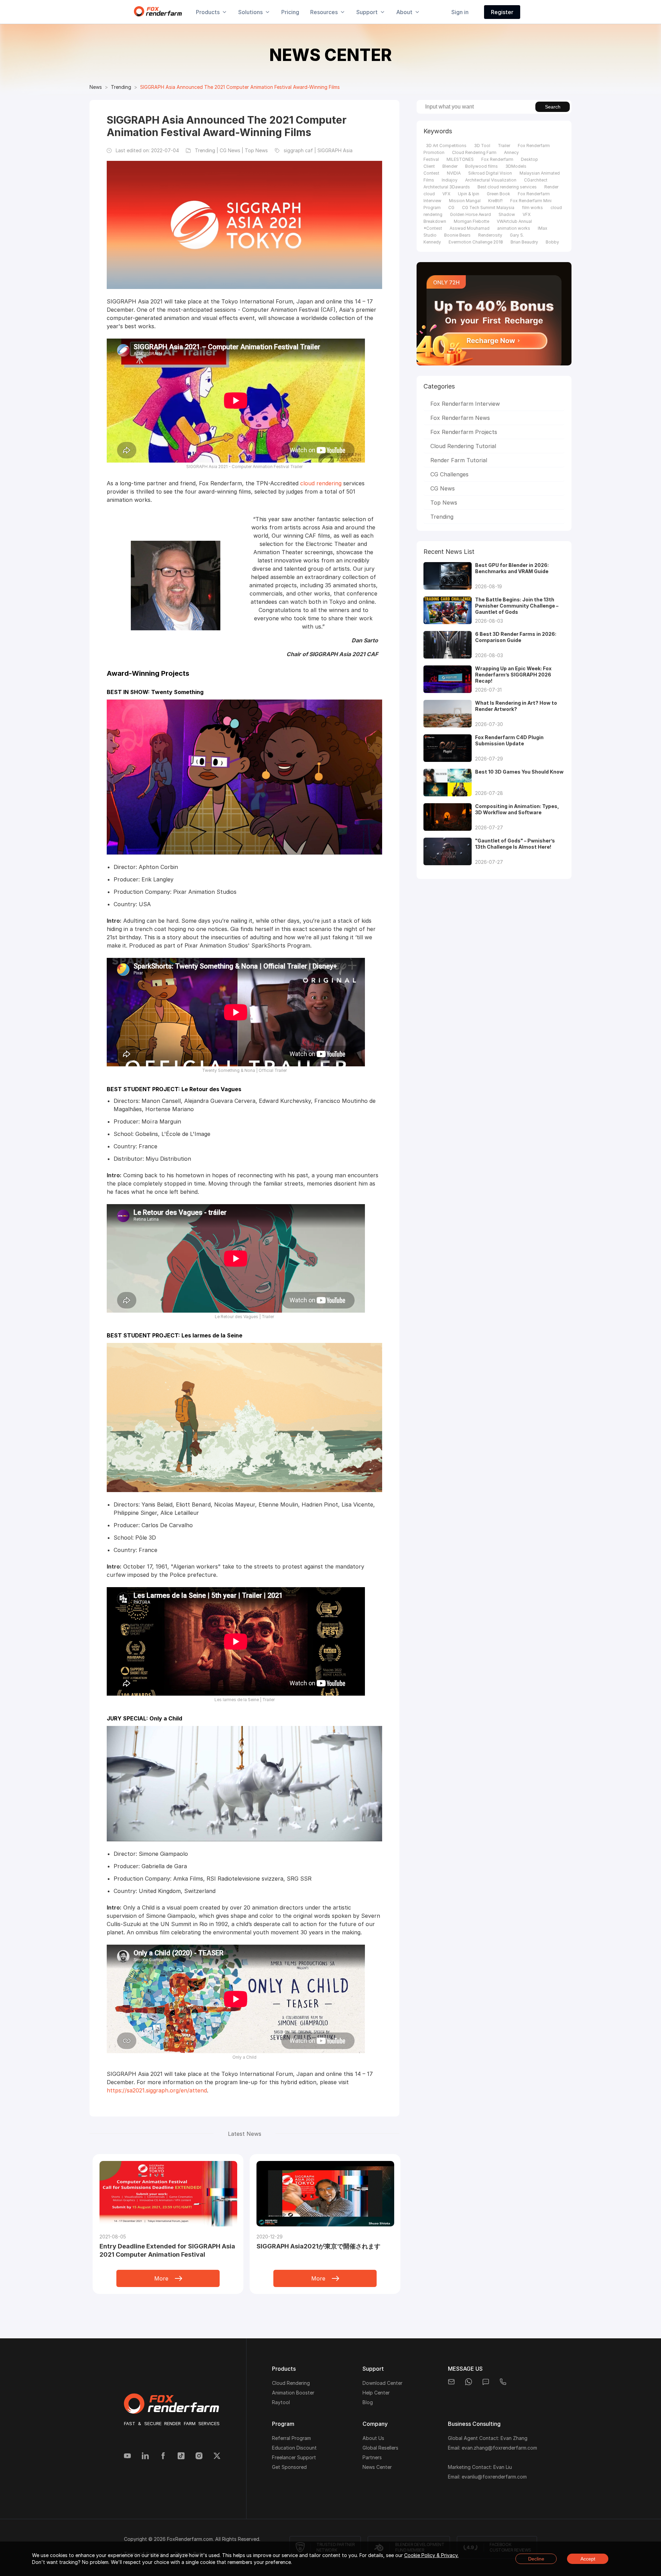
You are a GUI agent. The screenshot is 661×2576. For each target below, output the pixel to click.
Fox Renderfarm (497, 159)
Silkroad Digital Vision (490, 173)
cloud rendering (321, 483)
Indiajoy (450, 180)
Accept (588, 2559)
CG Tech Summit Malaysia (488, 208)
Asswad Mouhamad (470, 228)
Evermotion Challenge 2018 (476, 242)
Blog (368, 2402)
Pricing (290, 12)
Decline (536, 2559)
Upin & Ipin (469, 194)
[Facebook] (163, 2456)
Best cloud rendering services (507, 187)
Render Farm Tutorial (459, 460)
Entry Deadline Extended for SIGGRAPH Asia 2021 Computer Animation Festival (167, 2250)
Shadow (507, 214)
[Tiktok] (181, 2456)
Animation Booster (293, 2393)
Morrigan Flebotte (471, 221)
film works (532, 208)
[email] (451, 2382)
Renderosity (490, 235)
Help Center (376, 2393)
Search (553, 107)
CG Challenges (449, 474)
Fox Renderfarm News (460, 418)
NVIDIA (454, 173)
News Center (377, 2467)
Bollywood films (481, 166)
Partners (372, 2457)
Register (502, 12)
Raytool (281, 2402)
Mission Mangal (465, 201)
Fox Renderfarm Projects (464, 432)
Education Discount (294, 2448)
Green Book (499, 194)
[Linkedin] (145, 2456)
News (96, 87)
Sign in (460, 12)
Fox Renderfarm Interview (465, 404)
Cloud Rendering (291, 2383)
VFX (446, 194)
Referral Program (291, 2438)
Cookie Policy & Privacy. (431, 2555)
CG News (443, 488)
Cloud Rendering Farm (474, 152)
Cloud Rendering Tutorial (463, 446)
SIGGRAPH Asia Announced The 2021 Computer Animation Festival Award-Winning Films (240, 87)
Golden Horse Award (470, 214)
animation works (514, 228)
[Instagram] (199, 2456)
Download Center (382, 2383)
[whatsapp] (469, 2382)
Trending (121, 87)
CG (451, 208)
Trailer (504, 146)
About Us (373, 2438)
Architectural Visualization (491, 180)
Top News (444, 503)
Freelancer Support (294, 2457)
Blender (450, 166)
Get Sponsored (289, 2467)
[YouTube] (127, 2456)
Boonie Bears (457, 235)
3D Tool (482, 146)
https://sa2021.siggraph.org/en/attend (157, 2090)
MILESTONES (460, 159)
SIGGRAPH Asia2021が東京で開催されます (318, 2246)
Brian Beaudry (524, 242)
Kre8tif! (495, 201)
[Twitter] (217, 2456)
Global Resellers (380, 2448)
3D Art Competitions (446, 146)
